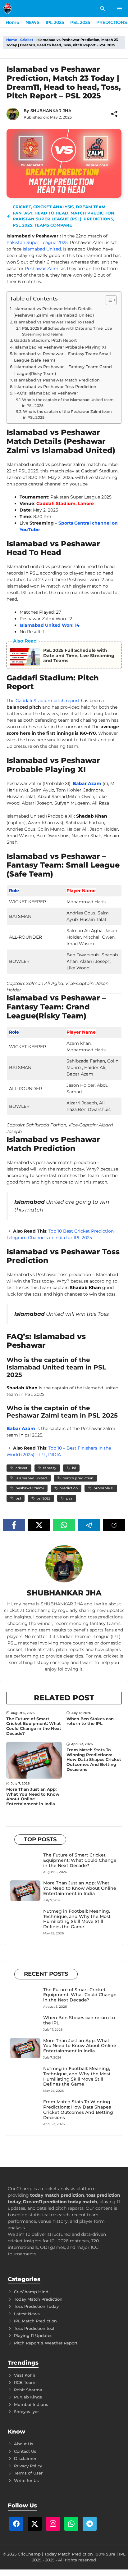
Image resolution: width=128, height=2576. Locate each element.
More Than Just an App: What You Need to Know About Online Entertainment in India (33, 1796)
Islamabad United (42, 249)
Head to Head (51, 213)
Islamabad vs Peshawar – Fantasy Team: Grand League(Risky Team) (63, 370)
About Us (24, 2444)
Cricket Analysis (53, 207)
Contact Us (25, 2451)
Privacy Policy (28, 2466)
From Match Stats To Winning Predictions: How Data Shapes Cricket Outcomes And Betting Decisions (94, 1759)
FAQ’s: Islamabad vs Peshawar (46, 393)
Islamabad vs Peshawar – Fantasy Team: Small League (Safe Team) (62, 357)
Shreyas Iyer (26, 2411)
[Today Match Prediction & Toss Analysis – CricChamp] (8, 9)
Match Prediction (92, 213)
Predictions (98, 219)
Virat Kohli (25, 2375)
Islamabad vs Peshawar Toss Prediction (55, 386)
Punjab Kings (28, 2397)
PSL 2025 (80, 22)
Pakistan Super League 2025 (37, 242)
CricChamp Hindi (32, 2292)
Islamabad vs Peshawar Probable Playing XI (60, 347)
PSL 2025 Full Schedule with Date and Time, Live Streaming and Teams (67, 331)
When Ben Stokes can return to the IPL (90, 1721)
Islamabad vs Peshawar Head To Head (54, 322)
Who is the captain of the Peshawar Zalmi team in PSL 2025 (67, 414)
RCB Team (25, 2382)
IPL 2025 (55, 22)
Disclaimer (25, 2458)
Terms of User (28, 2473)
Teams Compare (53, 225)
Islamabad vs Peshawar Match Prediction (57, 380)
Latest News (27, 2314)
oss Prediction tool (35, 2328)
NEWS (32, 22)
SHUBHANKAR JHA (51, 111)
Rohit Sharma (28, 2390)
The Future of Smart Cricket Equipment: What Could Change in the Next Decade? (34, 1726)
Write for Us (26, 2480)
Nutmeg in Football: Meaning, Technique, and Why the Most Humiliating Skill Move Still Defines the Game (77, 1919)
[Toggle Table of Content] (108, 300)
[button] (102, 9)
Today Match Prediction (38, 2299)
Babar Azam (87, 783)
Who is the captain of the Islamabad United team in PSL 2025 (68, 403)
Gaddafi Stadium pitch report (48, 701)
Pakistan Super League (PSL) (47, 219)
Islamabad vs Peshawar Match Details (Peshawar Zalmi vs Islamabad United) (54, 312)
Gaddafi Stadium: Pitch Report (45, 340)
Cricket (27, 40)
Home (12, 22)
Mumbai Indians (31, 2404)
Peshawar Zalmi (42, 268)
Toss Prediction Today (36, 2306)
